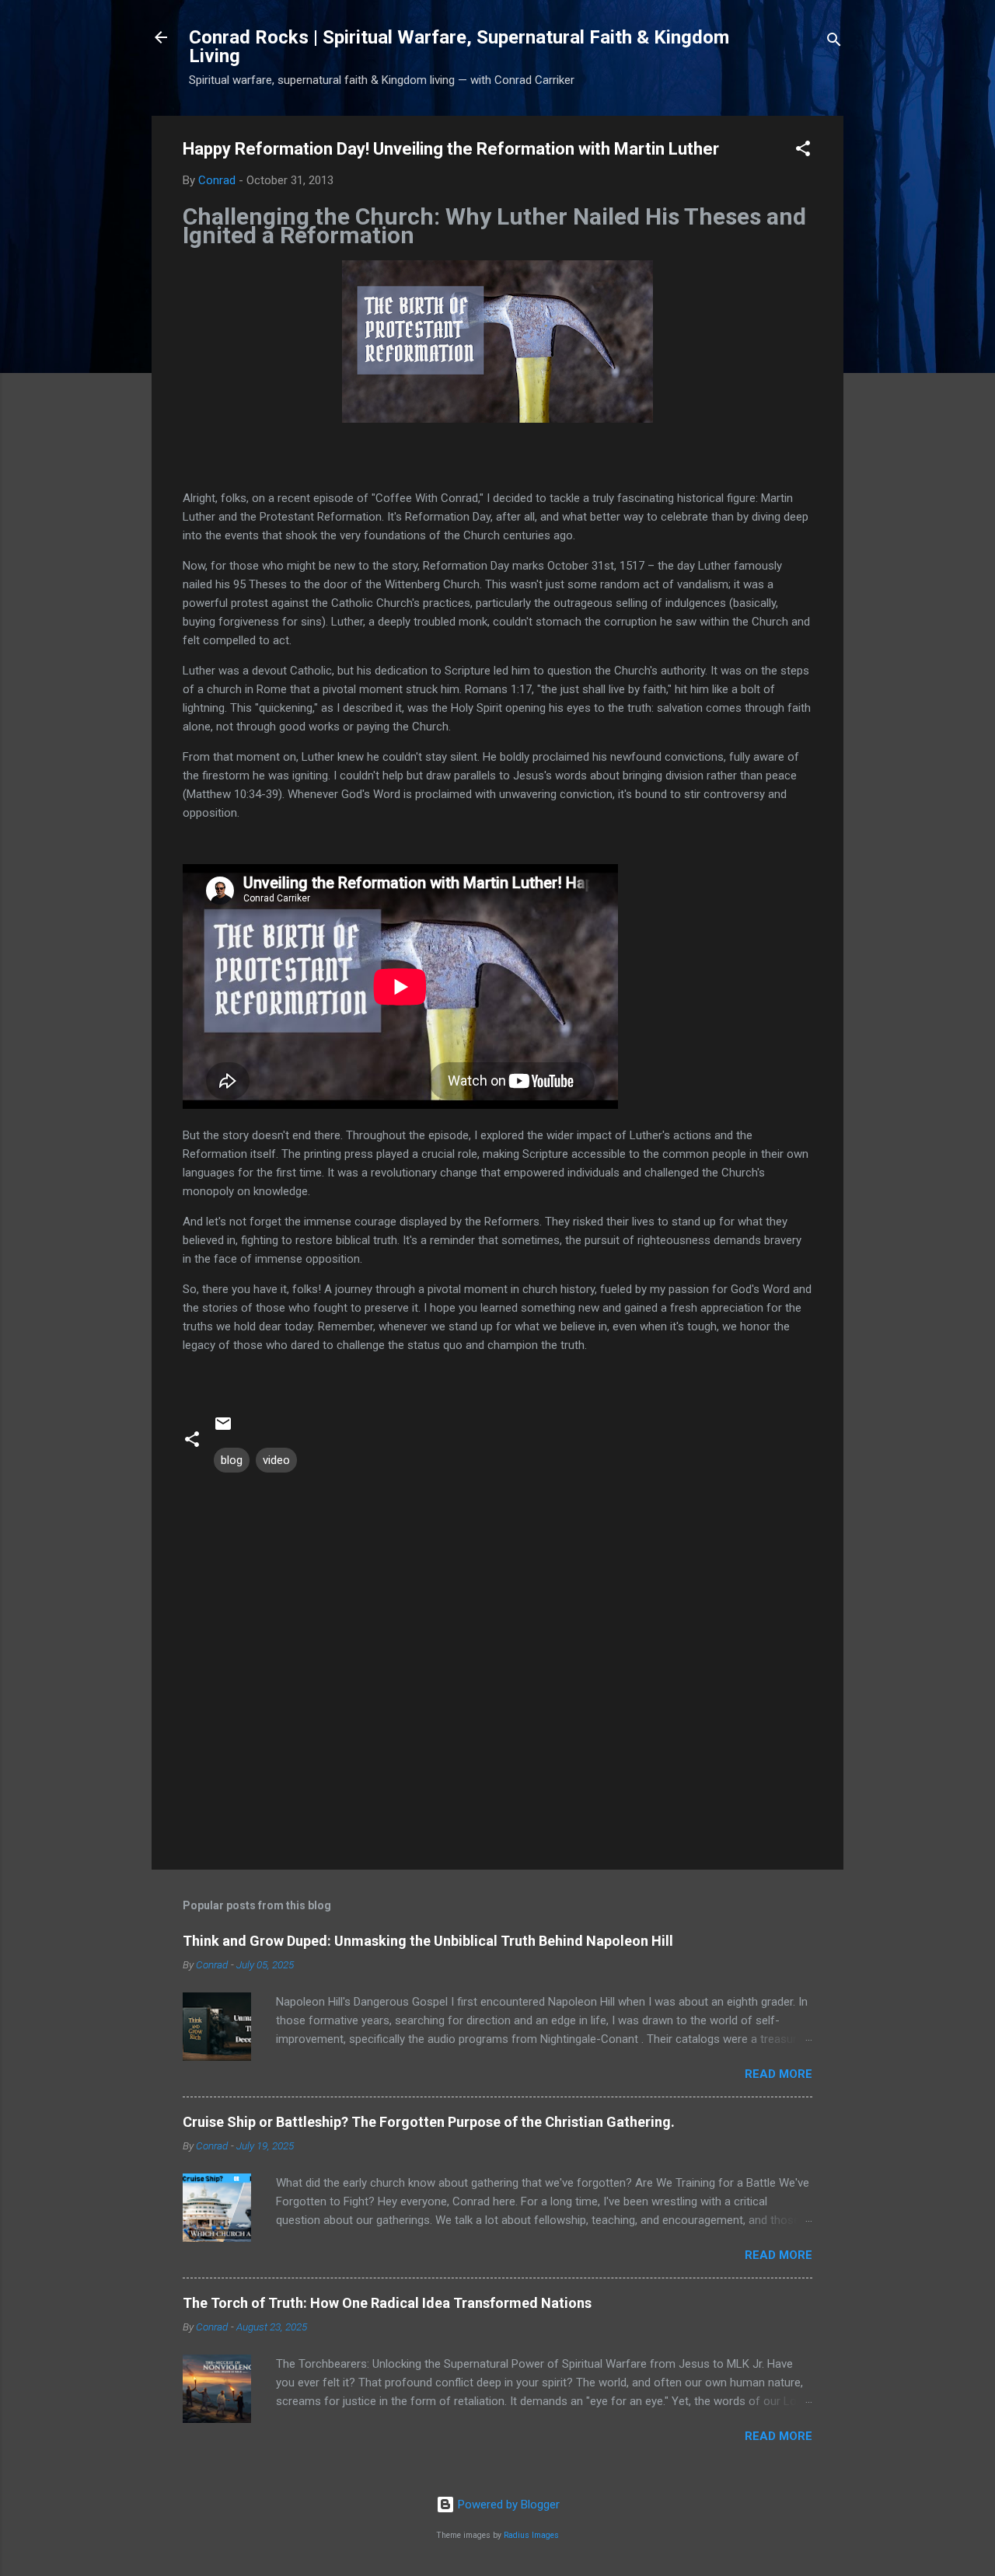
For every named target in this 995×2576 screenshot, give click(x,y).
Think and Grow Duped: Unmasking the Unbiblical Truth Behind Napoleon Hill (428, 1941)
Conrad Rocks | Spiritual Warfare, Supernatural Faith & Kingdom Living (459, 47)
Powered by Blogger (507, 2505)
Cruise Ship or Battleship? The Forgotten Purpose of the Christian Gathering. (429, 2122)
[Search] (834, 42)
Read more (779, 2074)
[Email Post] (223, 1429)
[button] (803, 151)
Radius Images (531, 2535)
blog (232, 1460)
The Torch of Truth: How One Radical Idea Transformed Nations (387, 2303)
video (276, 1460)
